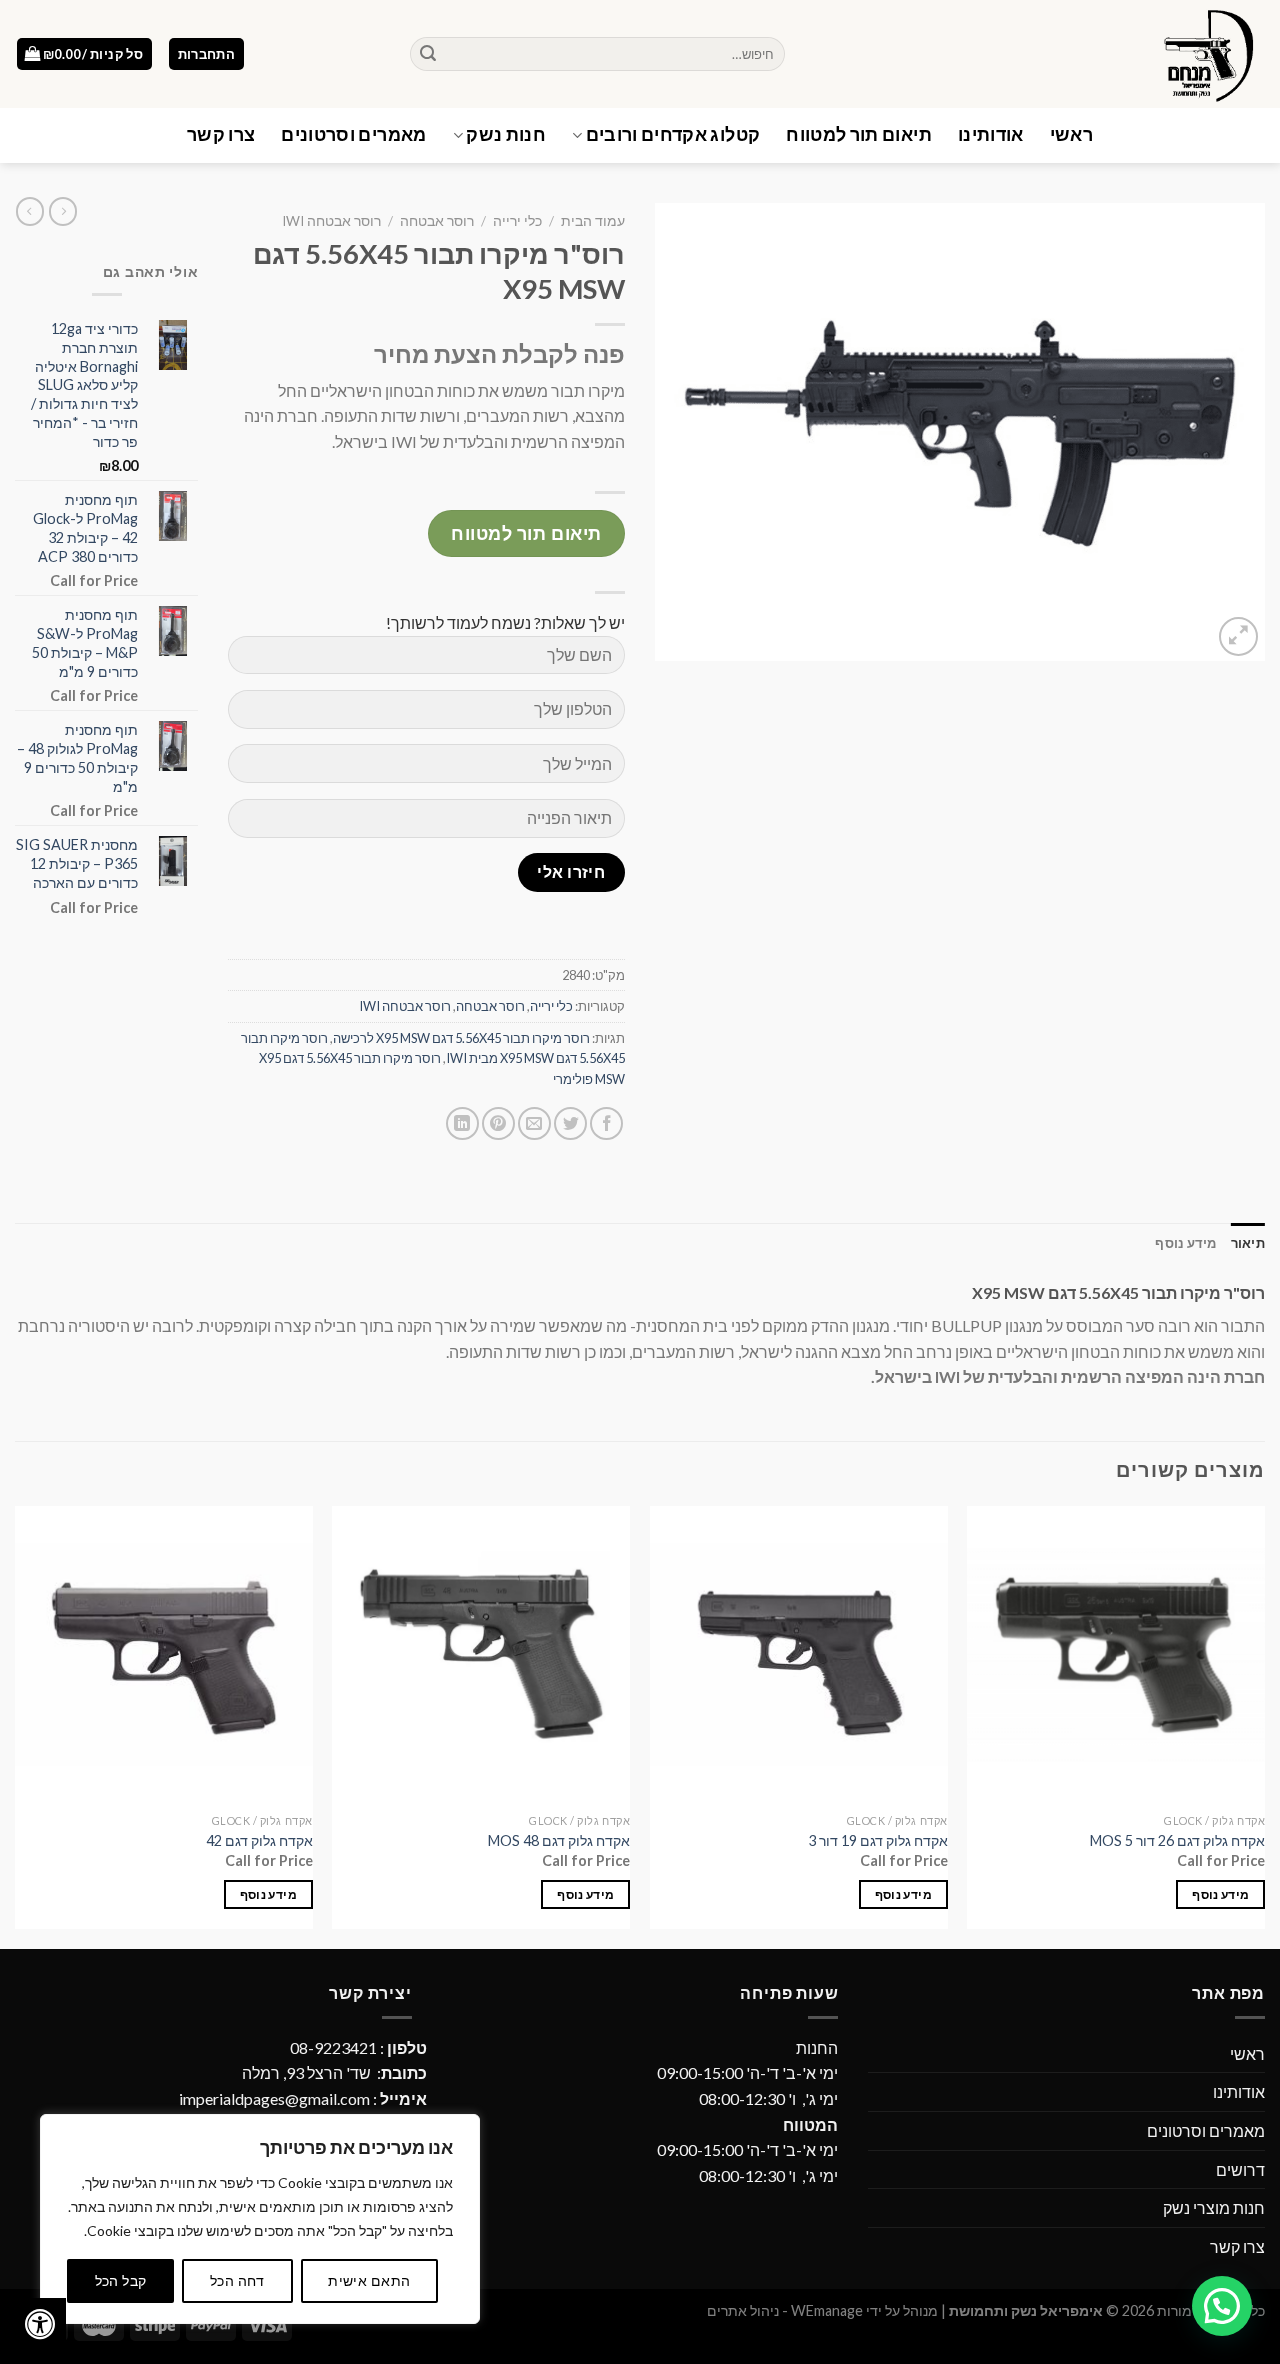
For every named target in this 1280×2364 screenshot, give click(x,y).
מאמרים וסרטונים (353, 134)
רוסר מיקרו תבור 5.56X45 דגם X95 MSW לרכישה (461, 1038)
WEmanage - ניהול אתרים (785, 2310)
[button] (1222, 2306)
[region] (260, 2219)
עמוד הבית (593, 221)
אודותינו (991, 134)
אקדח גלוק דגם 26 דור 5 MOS (1177, 1840)
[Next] (16, 1725)
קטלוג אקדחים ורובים (673, 134)
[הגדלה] (1238, 636)
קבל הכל (121, 2280)
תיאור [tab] (1248, 1243)
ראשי (1071, 134)
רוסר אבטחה (437, 221)
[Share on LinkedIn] (462, 1123)
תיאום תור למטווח (859, 134)
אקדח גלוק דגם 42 (259, 1840)
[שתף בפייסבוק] (606, 1123)
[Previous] (1264, 1725)
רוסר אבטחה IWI (331, 221)
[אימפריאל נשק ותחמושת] (1040, 54)
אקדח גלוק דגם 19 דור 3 (878, 1840)
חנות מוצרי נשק (1214, 2207)
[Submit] (428, 54)
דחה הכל (237, 2280)
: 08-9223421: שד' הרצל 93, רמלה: (303, 2073)
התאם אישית (369, 2280)
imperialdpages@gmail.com (274, 2098)
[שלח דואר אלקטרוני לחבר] (534, 1123)
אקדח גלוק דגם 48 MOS (559, 1840)
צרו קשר (221, 134)
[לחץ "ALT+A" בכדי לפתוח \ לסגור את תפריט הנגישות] (40, 2324)
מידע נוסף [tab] (1185, 1243)
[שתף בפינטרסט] (498, 1123)
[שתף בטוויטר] (570, 1123)
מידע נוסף (1220, 1894)
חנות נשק (506, 134)
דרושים (1240, 2169)
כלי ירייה (517, 221)
